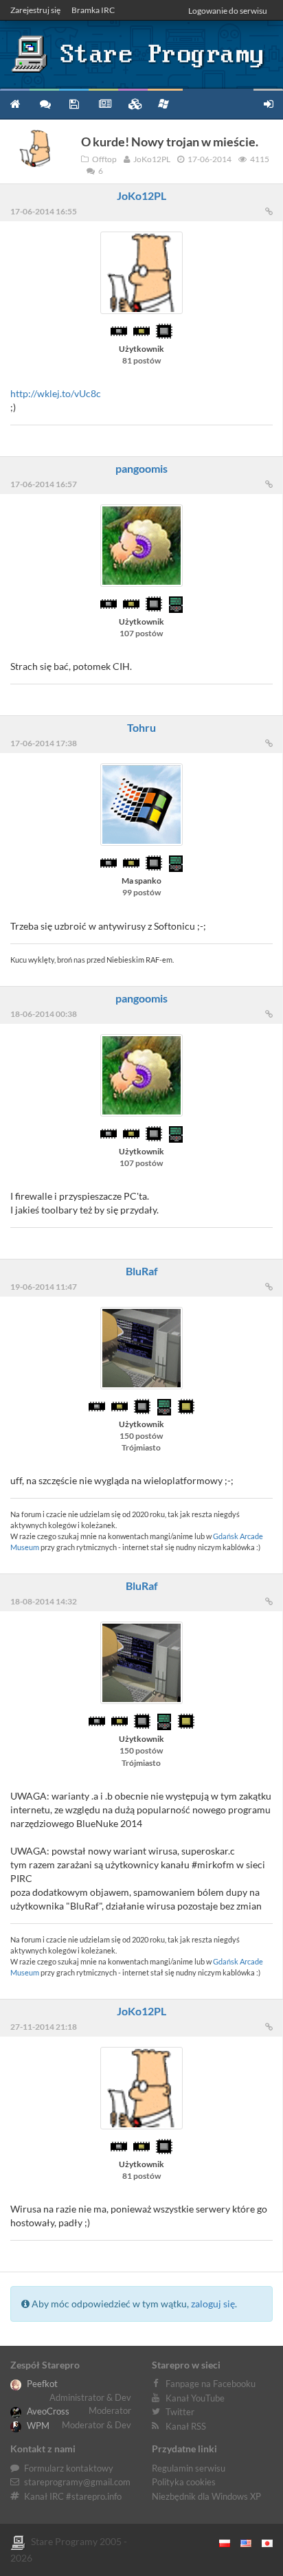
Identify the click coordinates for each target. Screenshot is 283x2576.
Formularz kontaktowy (69, 2468)
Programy (74, 103)
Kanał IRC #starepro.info (73, 2496)
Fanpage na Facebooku (211, 2384)
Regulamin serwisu (189, 2468)
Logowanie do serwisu (228, 11)
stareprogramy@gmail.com (77, 2482)
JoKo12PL (141, 195)
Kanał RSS (186, 2426)
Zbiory (133, 103)
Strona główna (15, 103)
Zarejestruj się (35, 10)
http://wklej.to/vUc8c (56, 393)
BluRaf (142, 1271)
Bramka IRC (93, 10)
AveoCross (47, 2411)
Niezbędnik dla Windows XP (206, 2496)
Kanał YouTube (195, 2398)
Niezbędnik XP (165, 103)
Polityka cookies (184, 2482)
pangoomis (141, 468)
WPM (37, 2426)
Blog (103, 103)
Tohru (141, 727)
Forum (44, 103)
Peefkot (41, 2384)
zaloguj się (213, 2304)
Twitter (180, 2412)
